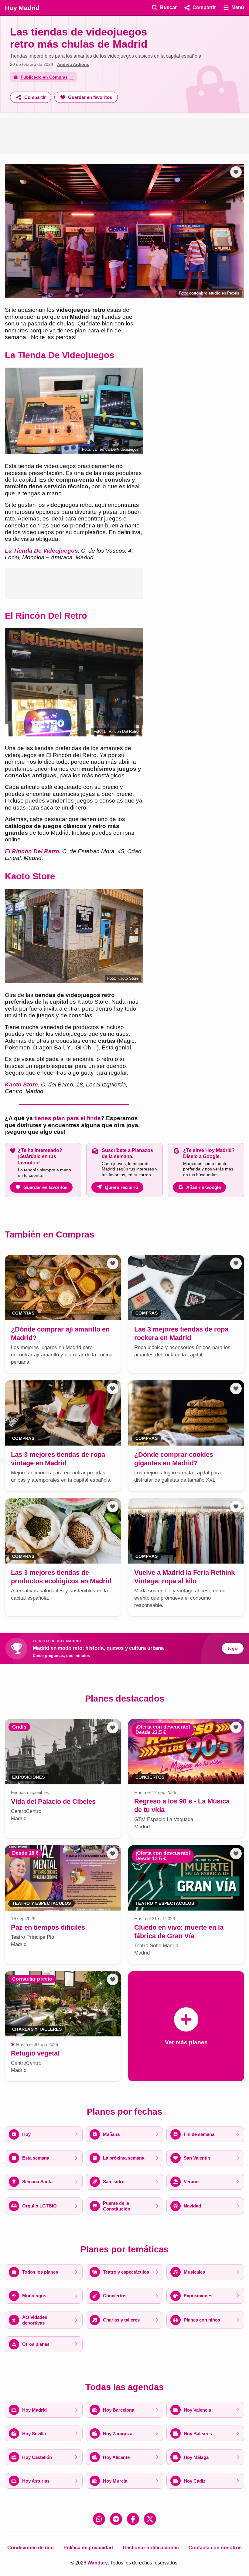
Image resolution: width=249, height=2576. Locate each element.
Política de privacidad (88, 2548)
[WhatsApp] (99, 2519)
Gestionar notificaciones (151, 2548)
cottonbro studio (205, 293)
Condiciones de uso (31, 2548)
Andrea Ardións (73, 64)
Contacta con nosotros (215, 2548)
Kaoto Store (21, 1084)
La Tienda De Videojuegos (41, 551)
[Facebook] (133, 2519)
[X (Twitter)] (150, 2519)
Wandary (98, 2563)
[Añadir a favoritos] (236, 172)
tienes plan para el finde (68, 1118)
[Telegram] (116, 2519)
